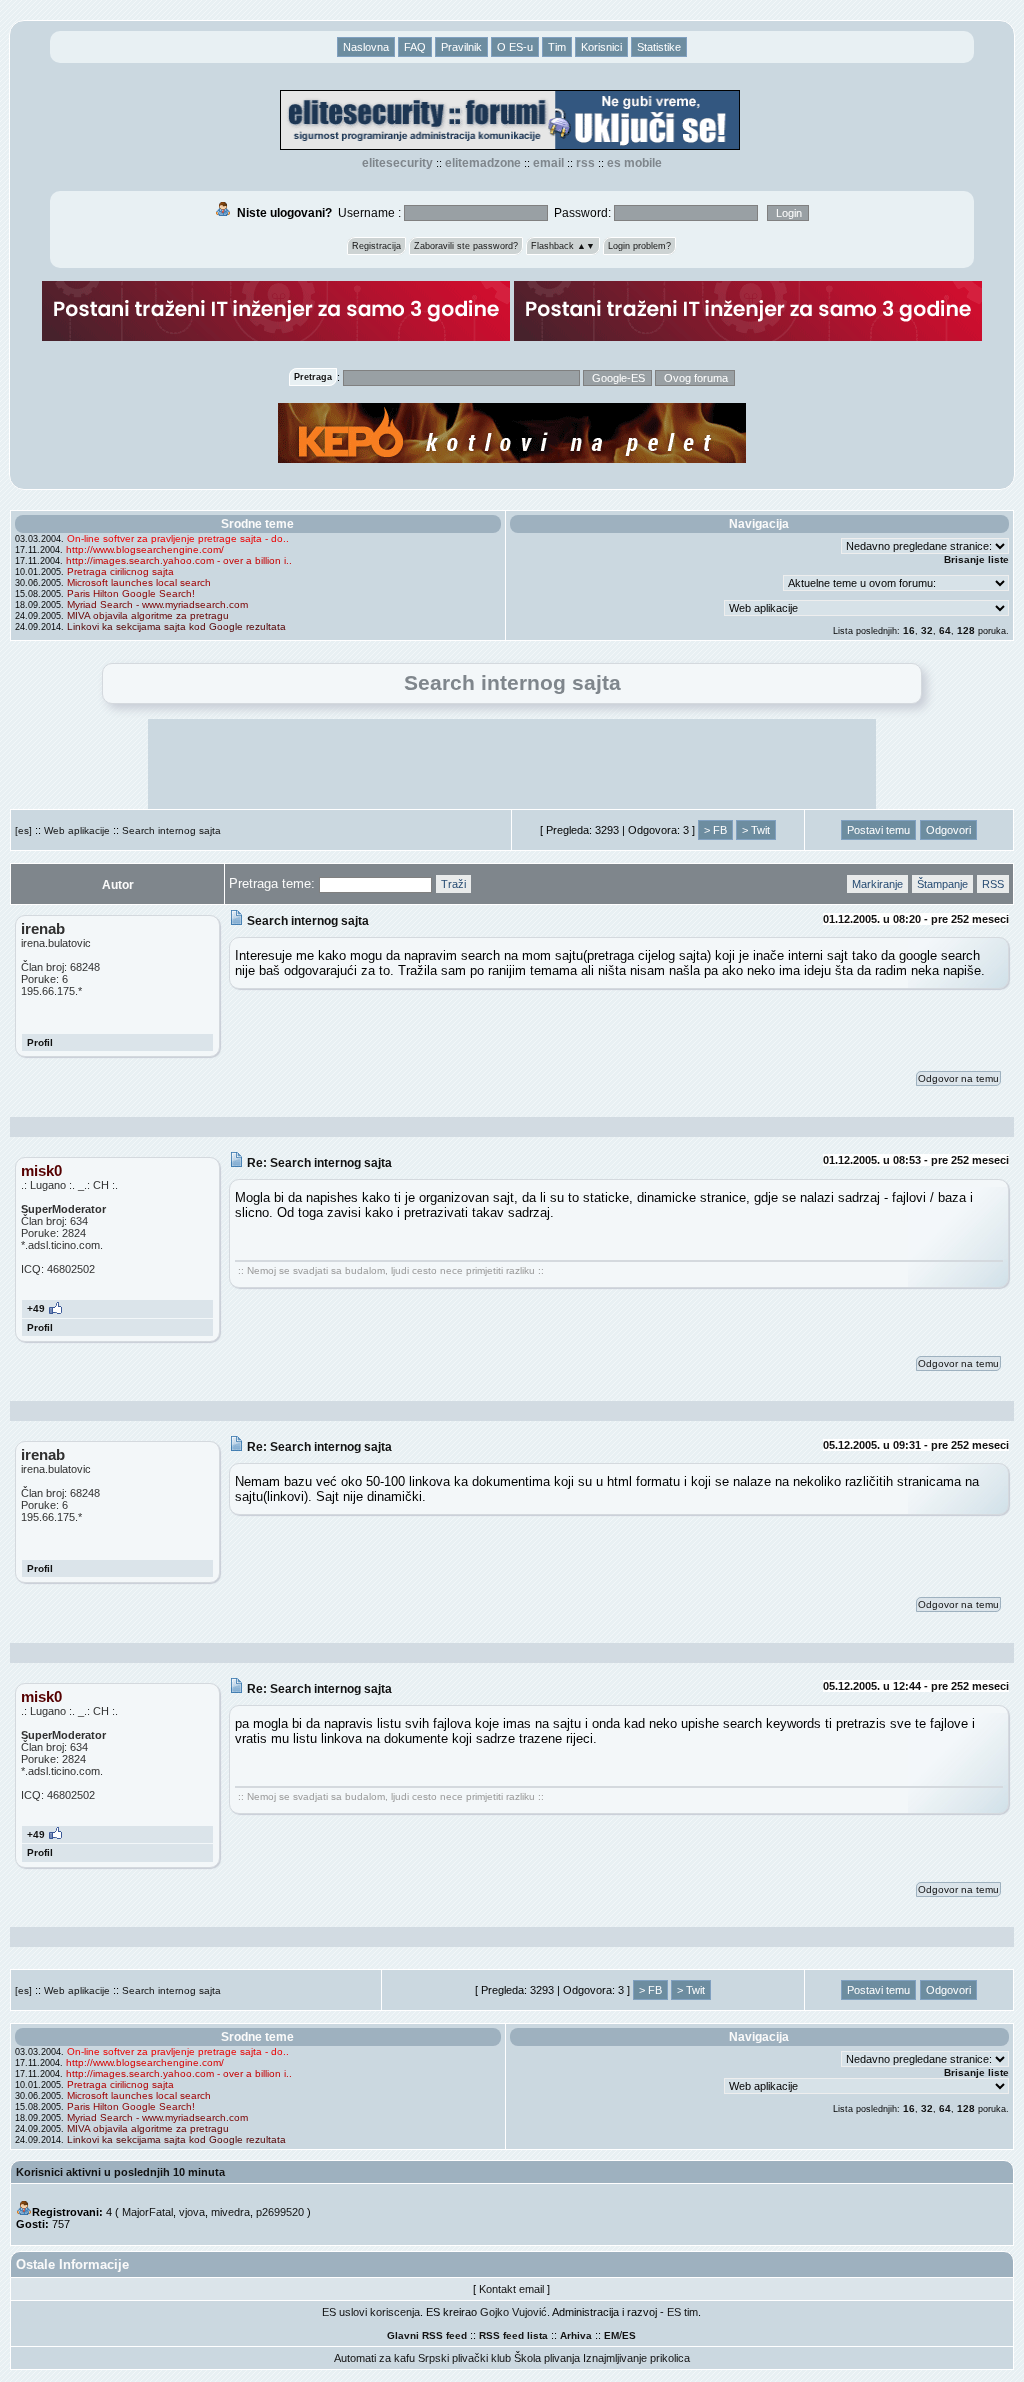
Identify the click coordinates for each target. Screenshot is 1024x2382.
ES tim (682, 2312)
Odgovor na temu (958, 1078)
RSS (585, 163)
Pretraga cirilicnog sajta (120, 571)
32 (927, 630)
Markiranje (877, 884)
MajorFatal (147, 2212)
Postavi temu (878, 830)
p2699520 (280, 2212)
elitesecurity (397, 163)
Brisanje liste (976, 559)
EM (611, 2335)
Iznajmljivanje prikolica (636, 2358)
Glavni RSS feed (427, 2335)
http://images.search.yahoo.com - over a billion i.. (179, 560)
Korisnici (601, 47)
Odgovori (948, 830)
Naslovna (366, 47)
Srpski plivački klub (464, 2358)
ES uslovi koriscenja (371, 2312)
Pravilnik (461, 47)
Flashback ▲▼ (563, 246)
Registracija (376, 246)
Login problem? (639, 246)
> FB (715, 830)
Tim (557, 47)
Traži (453, 884)
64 (945, 630)
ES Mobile (634, 163)
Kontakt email (511, 2289)
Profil (40, 1042)
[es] (23, 830)
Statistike (659, 47)
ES (629, 2335)
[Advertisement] (512, 764)
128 (966, 630)
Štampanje (942, 884)
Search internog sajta (171, 830)
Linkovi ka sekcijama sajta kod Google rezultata (176, 626)
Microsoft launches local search (139, 582)
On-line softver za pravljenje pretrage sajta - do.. (178, 538)
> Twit (756, 830)
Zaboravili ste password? (466, 246)
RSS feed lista (513, 2335)
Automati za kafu (374, 2358)
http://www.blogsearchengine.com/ (145, 549)
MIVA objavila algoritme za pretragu (148, 615)
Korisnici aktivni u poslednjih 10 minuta (120, 2172)
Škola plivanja (547, 2358)
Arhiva (576, 2335)
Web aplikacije (77, 830)
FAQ (415, 47)
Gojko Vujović (513, 2312)
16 (909, 630)
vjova (192, 2212)
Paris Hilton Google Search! (131, 593)
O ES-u (515, 47)
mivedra (230, 2212)
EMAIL (548, 163)
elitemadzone (483, 163)
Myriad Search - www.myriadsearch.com (157, 604)
